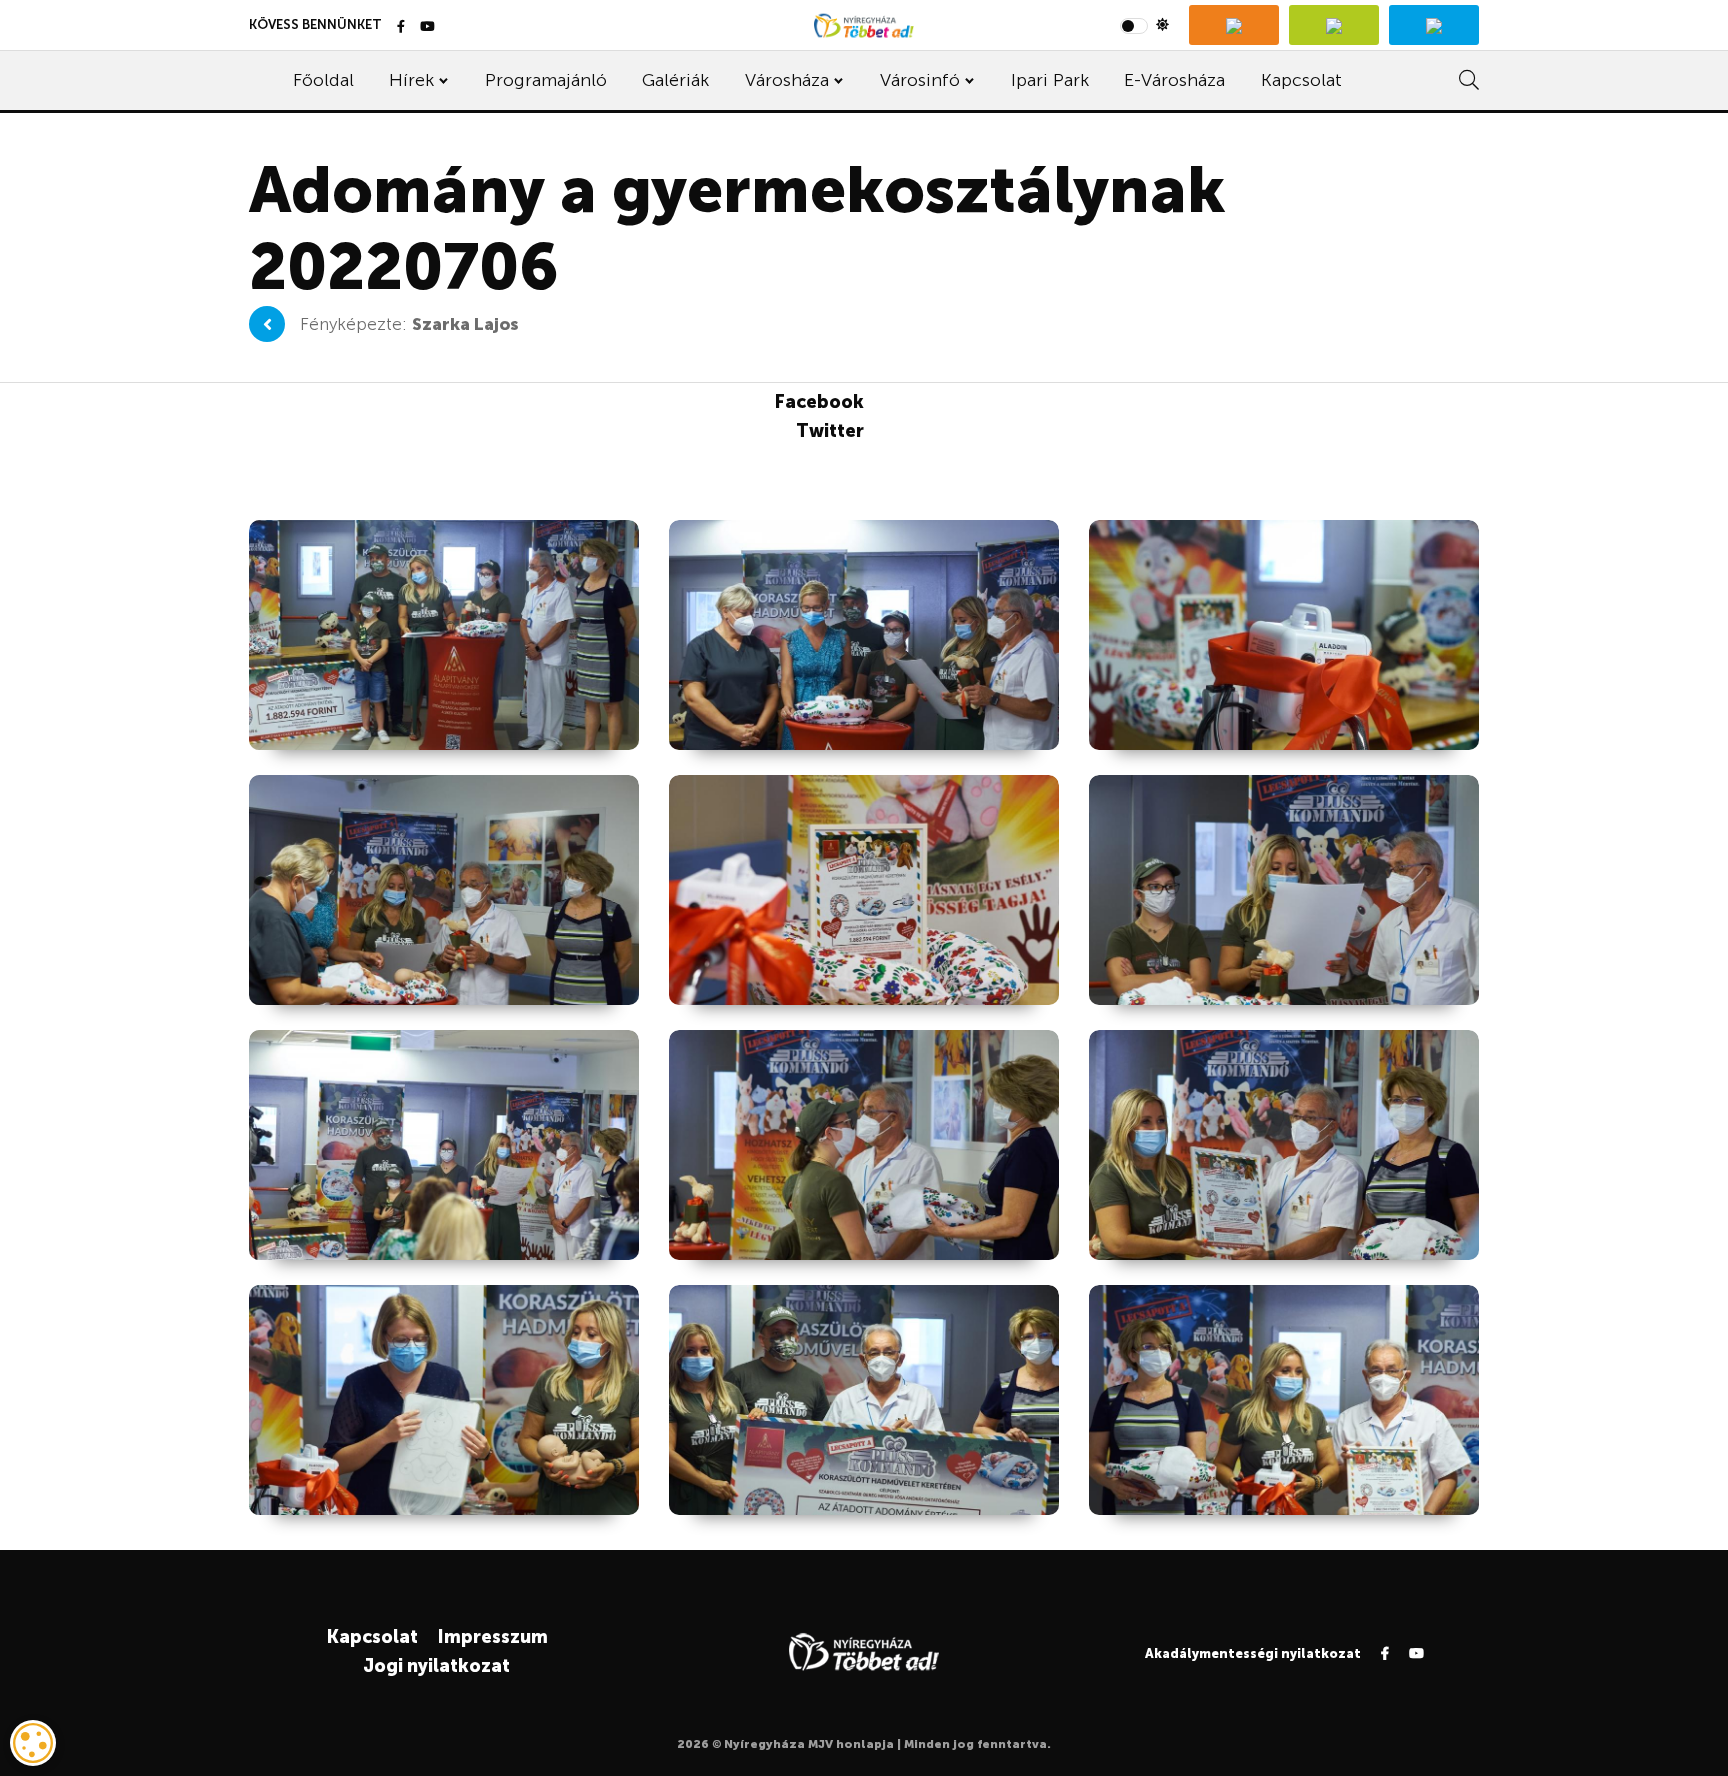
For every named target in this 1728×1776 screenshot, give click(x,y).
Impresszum (492, 1637)
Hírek (411, 80)
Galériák (675, 80)
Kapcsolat (1301, 80)
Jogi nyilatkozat (436, 1666)
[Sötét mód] (1144, 25)
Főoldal (323, 80)
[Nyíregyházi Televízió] (1234, 25)
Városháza (787, 80)
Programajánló (546, 80)
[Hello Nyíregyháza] (1434, 25)
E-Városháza (1174, 80)
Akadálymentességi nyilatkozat (1253, 1653)
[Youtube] (427, 27)
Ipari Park (1050, 80)
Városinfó (920, 80)
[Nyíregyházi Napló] (1334, 25)
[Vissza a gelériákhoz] (267, 324)
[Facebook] (401, 27)
